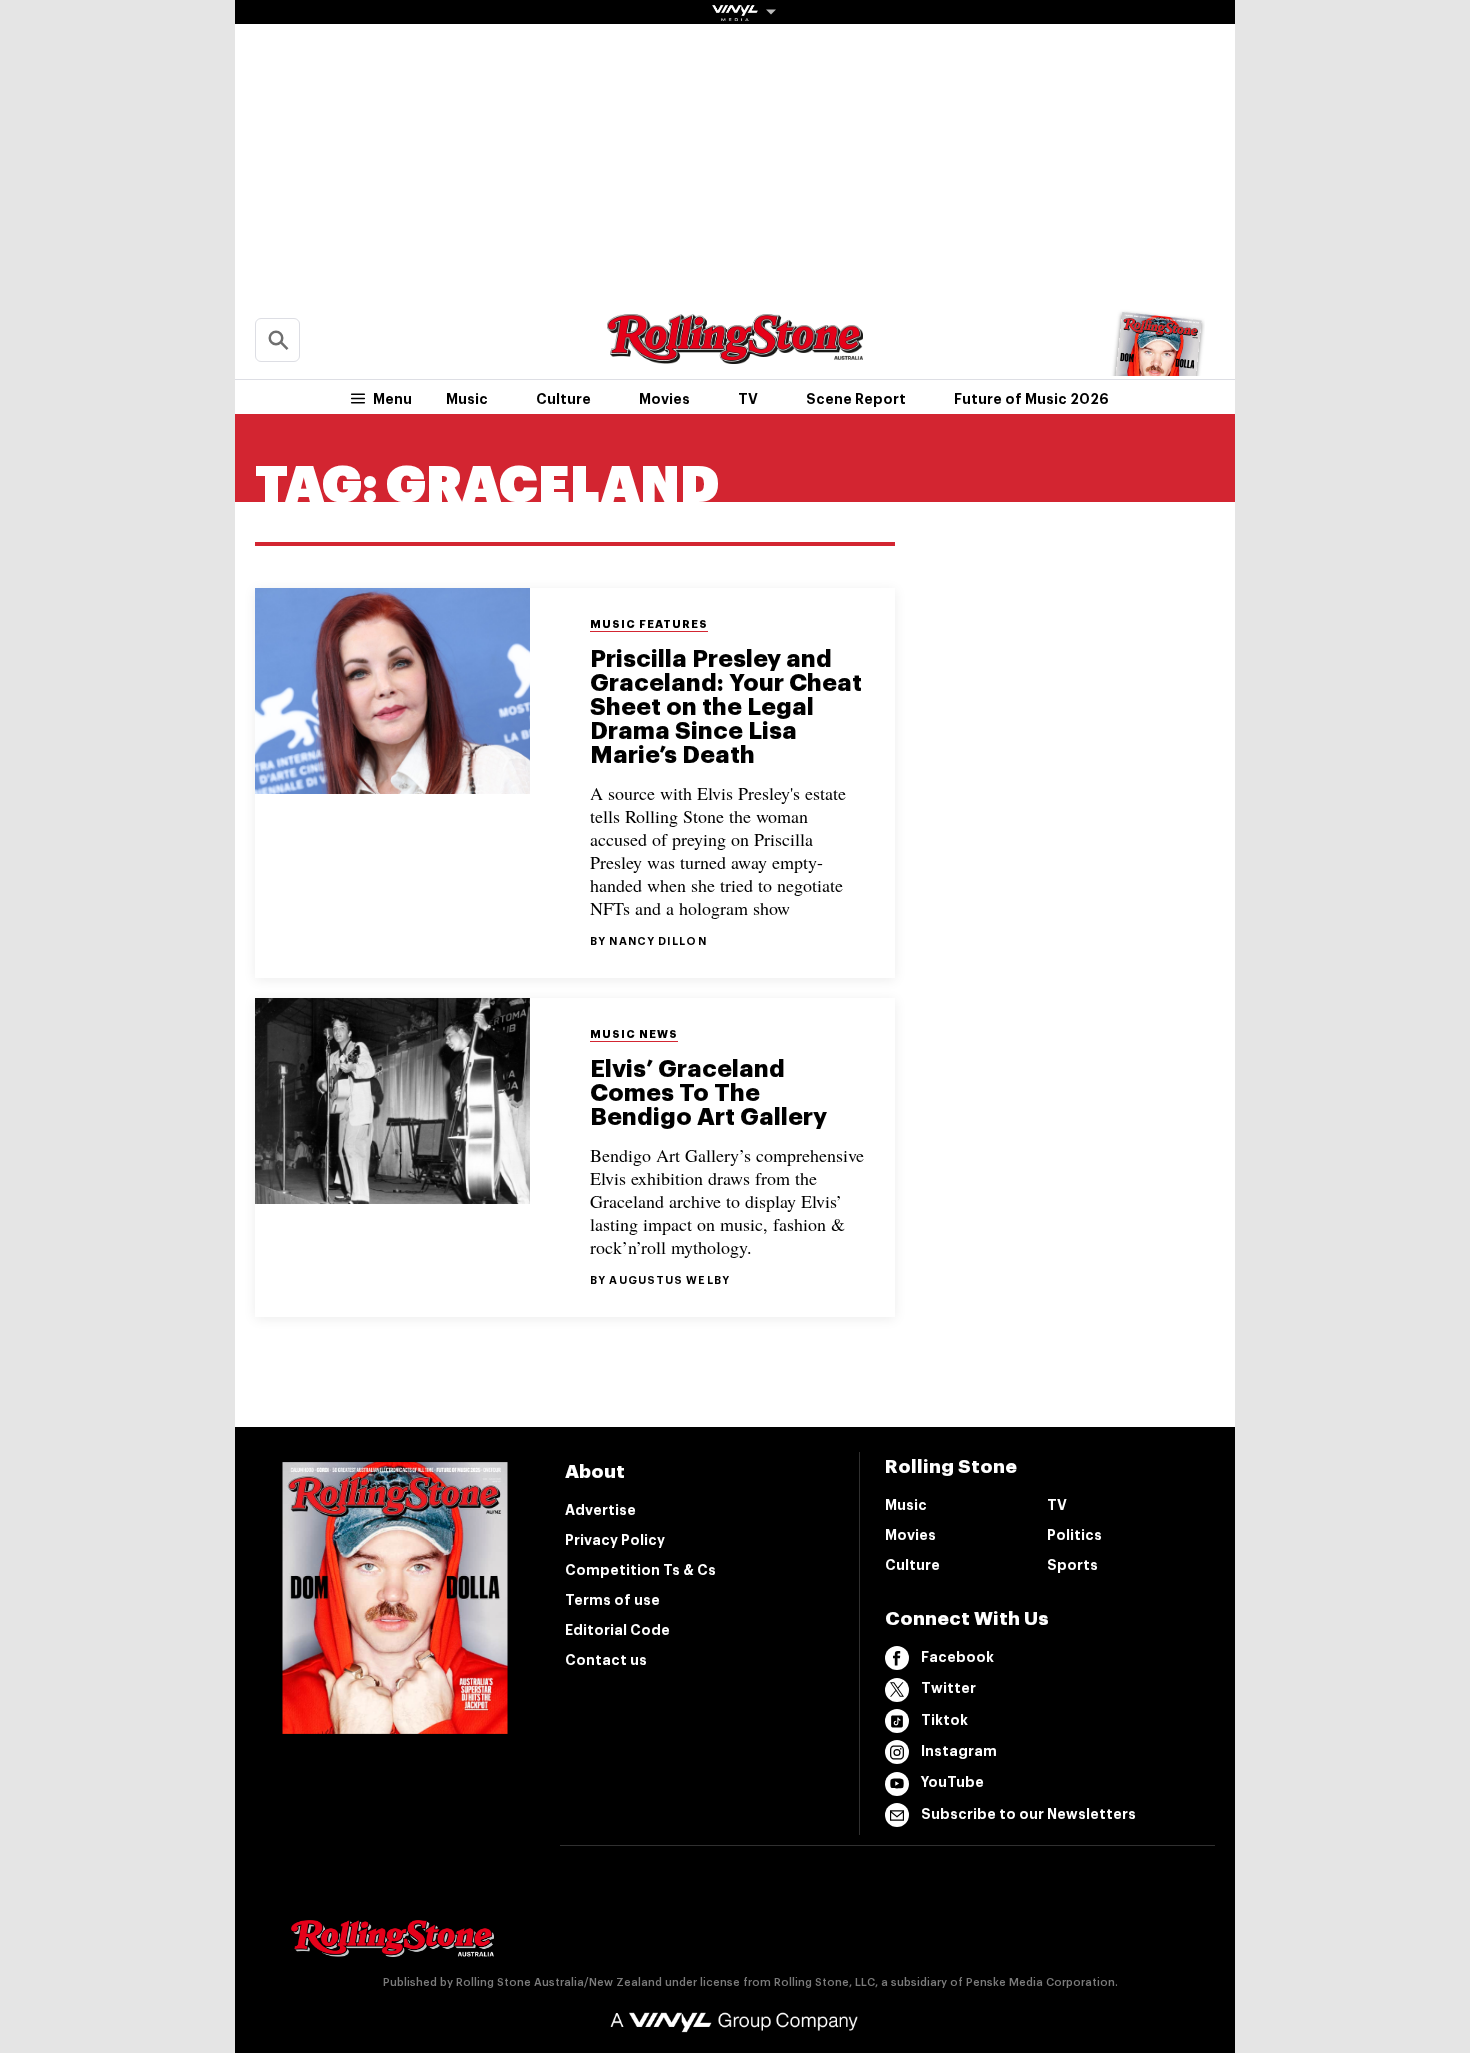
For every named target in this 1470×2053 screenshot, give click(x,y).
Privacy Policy (615, 1540)
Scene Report (856, 399)
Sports (1072, 1565)
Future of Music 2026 (1031, 399)
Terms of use (612, 1600)
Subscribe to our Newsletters (1028, 1814)
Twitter (948, 1688)
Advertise (600, 1510)
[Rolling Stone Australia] (735, 354)
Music (467, 399)
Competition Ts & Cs (640, 1570)
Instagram (959, 1751)
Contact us (606, 1660)
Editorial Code (617, 1630)
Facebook (957, 1657)
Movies (664, 399)
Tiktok (944, 1720)
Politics (1074, 1535)
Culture (563, 399)
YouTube (952, 1782)
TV (748, 399)
